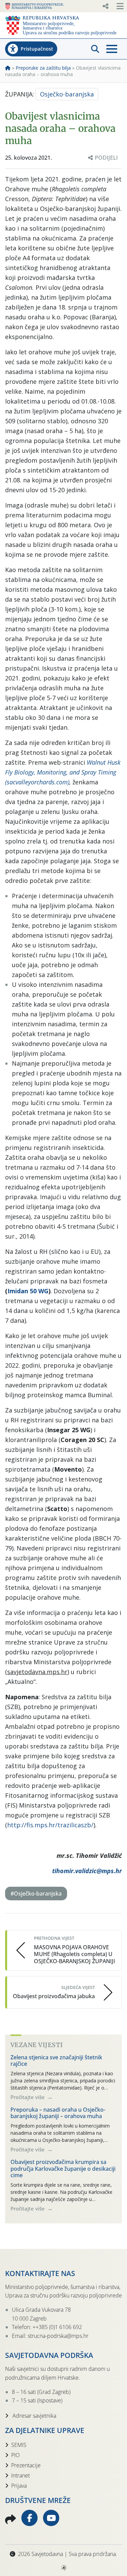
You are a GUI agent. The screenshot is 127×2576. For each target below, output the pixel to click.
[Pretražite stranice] (95, 49)
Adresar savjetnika (34, 2416)
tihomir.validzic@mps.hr (87, 1871)
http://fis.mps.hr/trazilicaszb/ (50, 1825)
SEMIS (19, 2445)
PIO (15, 2455)
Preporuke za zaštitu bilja (43, 68)
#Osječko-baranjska (36, 1894)
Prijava (19, 2486)
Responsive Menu (105, 6)
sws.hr (63, 2567)
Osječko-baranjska (67, 94)
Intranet (20, 2475)
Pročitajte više (28, 2097)
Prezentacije (26, 2465)
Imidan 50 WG (28, 1291)
